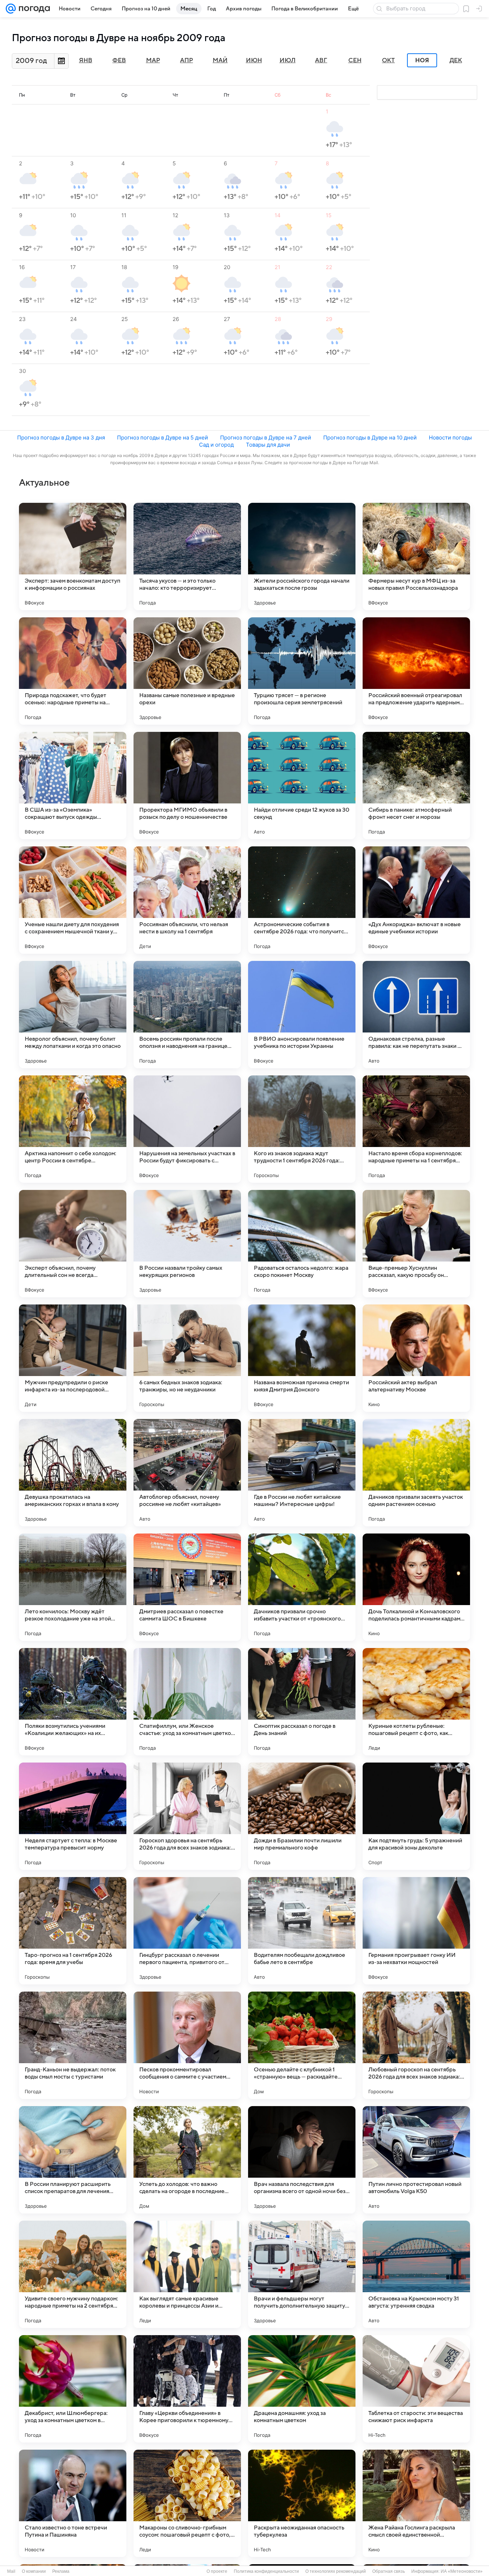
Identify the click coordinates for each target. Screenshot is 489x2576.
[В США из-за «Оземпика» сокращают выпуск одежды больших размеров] (73, 786)
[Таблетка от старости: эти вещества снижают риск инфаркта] (416, 2389)
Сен (355, 60)
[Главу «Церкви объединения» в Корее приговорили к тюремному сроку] (187, 2389)
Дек (456, 60)
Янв (86, 60)
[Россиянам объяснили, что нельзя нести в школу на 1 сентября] (187, 900)
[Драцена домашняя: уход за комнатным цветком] (302, 2389)
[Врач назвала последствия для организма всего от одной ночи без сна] (302, 2160)
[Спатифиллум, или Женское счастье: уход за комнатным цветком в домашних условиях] (187, 1702)
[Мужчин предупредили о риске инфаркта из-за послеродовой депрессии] (73, 1358)
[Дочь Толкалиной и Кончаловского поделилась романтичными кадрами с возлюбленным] (416, 1587)
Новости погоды (450, 438)
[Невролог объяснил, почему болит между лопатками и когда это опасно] (73, 1015)
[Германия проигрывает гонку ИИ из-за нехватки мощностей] (416, 1931)
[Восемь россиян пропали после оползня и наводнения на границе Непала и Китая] (187, 1015)
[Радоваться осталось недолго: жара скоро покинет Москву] (302, 1244)
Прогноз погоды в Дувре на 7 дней (266, 438)
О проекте (217, 2571)
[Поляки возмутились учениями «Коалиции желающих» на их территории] (73, 1702)
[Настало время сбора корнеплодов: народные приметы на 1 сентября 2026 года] (416, 1129)
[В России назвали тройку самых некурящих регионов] (187, 1244)
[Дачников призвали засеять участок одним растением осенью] (416, 1473)
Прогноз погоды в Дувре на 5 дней (163, 438)
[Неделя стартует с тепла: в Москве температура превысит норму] (73, 1816)
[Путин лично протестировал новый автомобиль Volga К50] (416, 2160)
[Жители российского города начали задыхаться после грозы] (302, 556)
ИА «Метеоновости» (462, 2571)
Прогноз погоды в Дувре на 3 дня (61, 438)
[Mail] (11, 9)
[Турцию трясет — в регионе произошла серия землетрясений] (302, 671)
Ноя (422, 60)
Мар (153, 60)
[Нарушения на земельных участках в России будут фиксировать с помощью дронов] (187, 1129)
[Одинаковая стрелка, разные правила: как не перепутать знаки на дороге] (416, 1015)
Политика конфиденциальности (266, 2571)
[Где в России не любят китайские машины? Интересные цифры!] (302, 1473)
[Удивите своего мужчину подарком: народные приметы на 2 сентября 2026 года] (73, 2274)
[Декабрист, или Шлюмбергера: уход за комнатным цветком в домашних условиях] (73, 2389)
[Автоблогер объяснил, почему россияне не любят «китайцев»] (187, 1473)
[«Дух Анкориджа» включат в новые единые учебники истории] (416, 900)
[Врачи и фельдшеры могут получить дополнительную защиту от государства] (302, 2274)
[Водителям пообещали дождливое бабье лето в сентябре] (302, 1931)
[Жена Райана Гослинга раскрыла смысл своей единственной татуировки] (416, 2503)
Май (220, 60)
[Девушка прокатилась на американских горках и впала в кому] (73, 1473)
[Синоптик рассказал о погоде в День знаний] (302, 1702)
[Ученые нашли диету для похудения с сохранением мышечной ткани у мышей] (73, 900)
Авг (321, 60)
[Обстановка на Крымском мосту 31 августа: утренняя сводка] (416, 2274)
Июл (288, 60)
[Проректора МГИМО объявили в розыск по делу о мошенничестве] (187, 786)
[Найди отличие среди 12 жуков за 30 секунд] (302, 786)
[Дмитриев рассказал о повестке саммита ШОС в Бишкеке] (187, 1587)
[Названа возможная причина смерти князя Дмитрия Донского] (302, 1358)
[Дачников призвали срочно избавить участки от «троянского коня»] (302, 1587)
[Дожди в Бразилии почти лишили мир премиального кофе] (302, 1816)
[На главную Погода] (33, 9)
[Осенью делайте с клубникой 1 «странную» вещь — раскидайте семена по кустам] (302, 2045)
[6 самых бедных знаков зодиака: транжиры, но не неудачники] (187, 1358)
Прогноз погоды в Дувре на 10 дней (370, 438)
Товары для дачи (268, 445)
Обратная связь (389, 2571)
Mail (11, 2571)
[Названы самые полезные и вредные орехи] (187, 671)
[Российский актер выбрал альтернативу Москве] (416, 1358)
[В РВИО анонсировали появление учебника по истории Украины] (302, 1015)
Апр (187, 60)
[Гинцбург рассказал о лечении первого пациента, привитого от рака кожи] (187, 1931)
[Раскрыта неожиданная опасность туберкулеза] (302, 2503)
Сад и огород (216, 445)
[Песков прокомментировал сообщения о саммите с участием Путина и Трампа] (187, 2045)
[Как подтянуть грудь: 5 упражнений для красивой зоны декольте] (416, 1816)
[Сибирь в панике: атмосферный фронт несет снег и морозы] (416, 786)
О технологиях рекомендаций (336, 2571)
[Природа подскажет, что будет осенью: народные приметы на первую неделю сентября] (73, 671)
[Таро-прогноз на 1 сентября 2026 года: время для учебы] (73, 1931)
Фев (119, 60)
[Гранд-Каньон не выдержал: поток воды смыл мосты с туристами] (73, 2045)
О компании (34, 2571)
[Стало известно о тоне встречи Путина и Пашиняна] (73, 2503)
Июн (254, 60)
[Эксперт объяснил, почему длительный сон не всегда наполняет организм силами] (73, 1244)
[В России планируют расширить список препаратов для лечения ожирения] (73, 2160)
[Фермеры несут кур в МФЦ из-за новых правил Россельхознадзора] (416, 556)
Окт (388, 60)
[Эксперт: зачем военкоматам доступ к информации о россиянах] (73, 556)
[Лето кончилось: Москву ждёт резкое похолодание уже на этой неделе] (73, 1587)
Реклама (61, 2571)
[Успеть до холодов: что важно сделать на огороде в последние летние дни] (187, 2160)
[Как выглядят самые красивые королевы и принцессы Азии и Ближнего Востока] (187, 2274)
